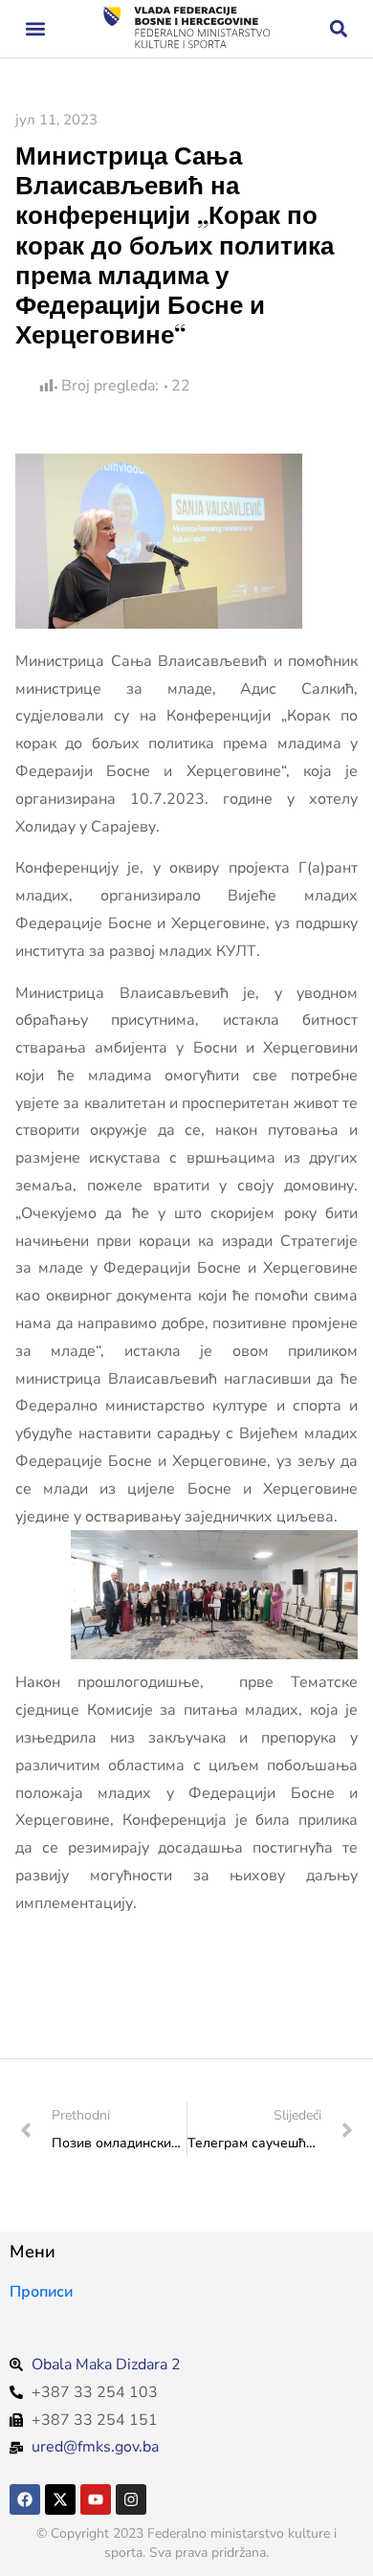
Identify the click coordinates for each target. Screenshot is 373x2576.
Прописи (41, 2292)
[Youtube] (96, 2499)
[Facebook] (25, 2499)
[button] (35, 29)
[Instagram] (131, 2499)
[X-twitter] (60, 2499)
